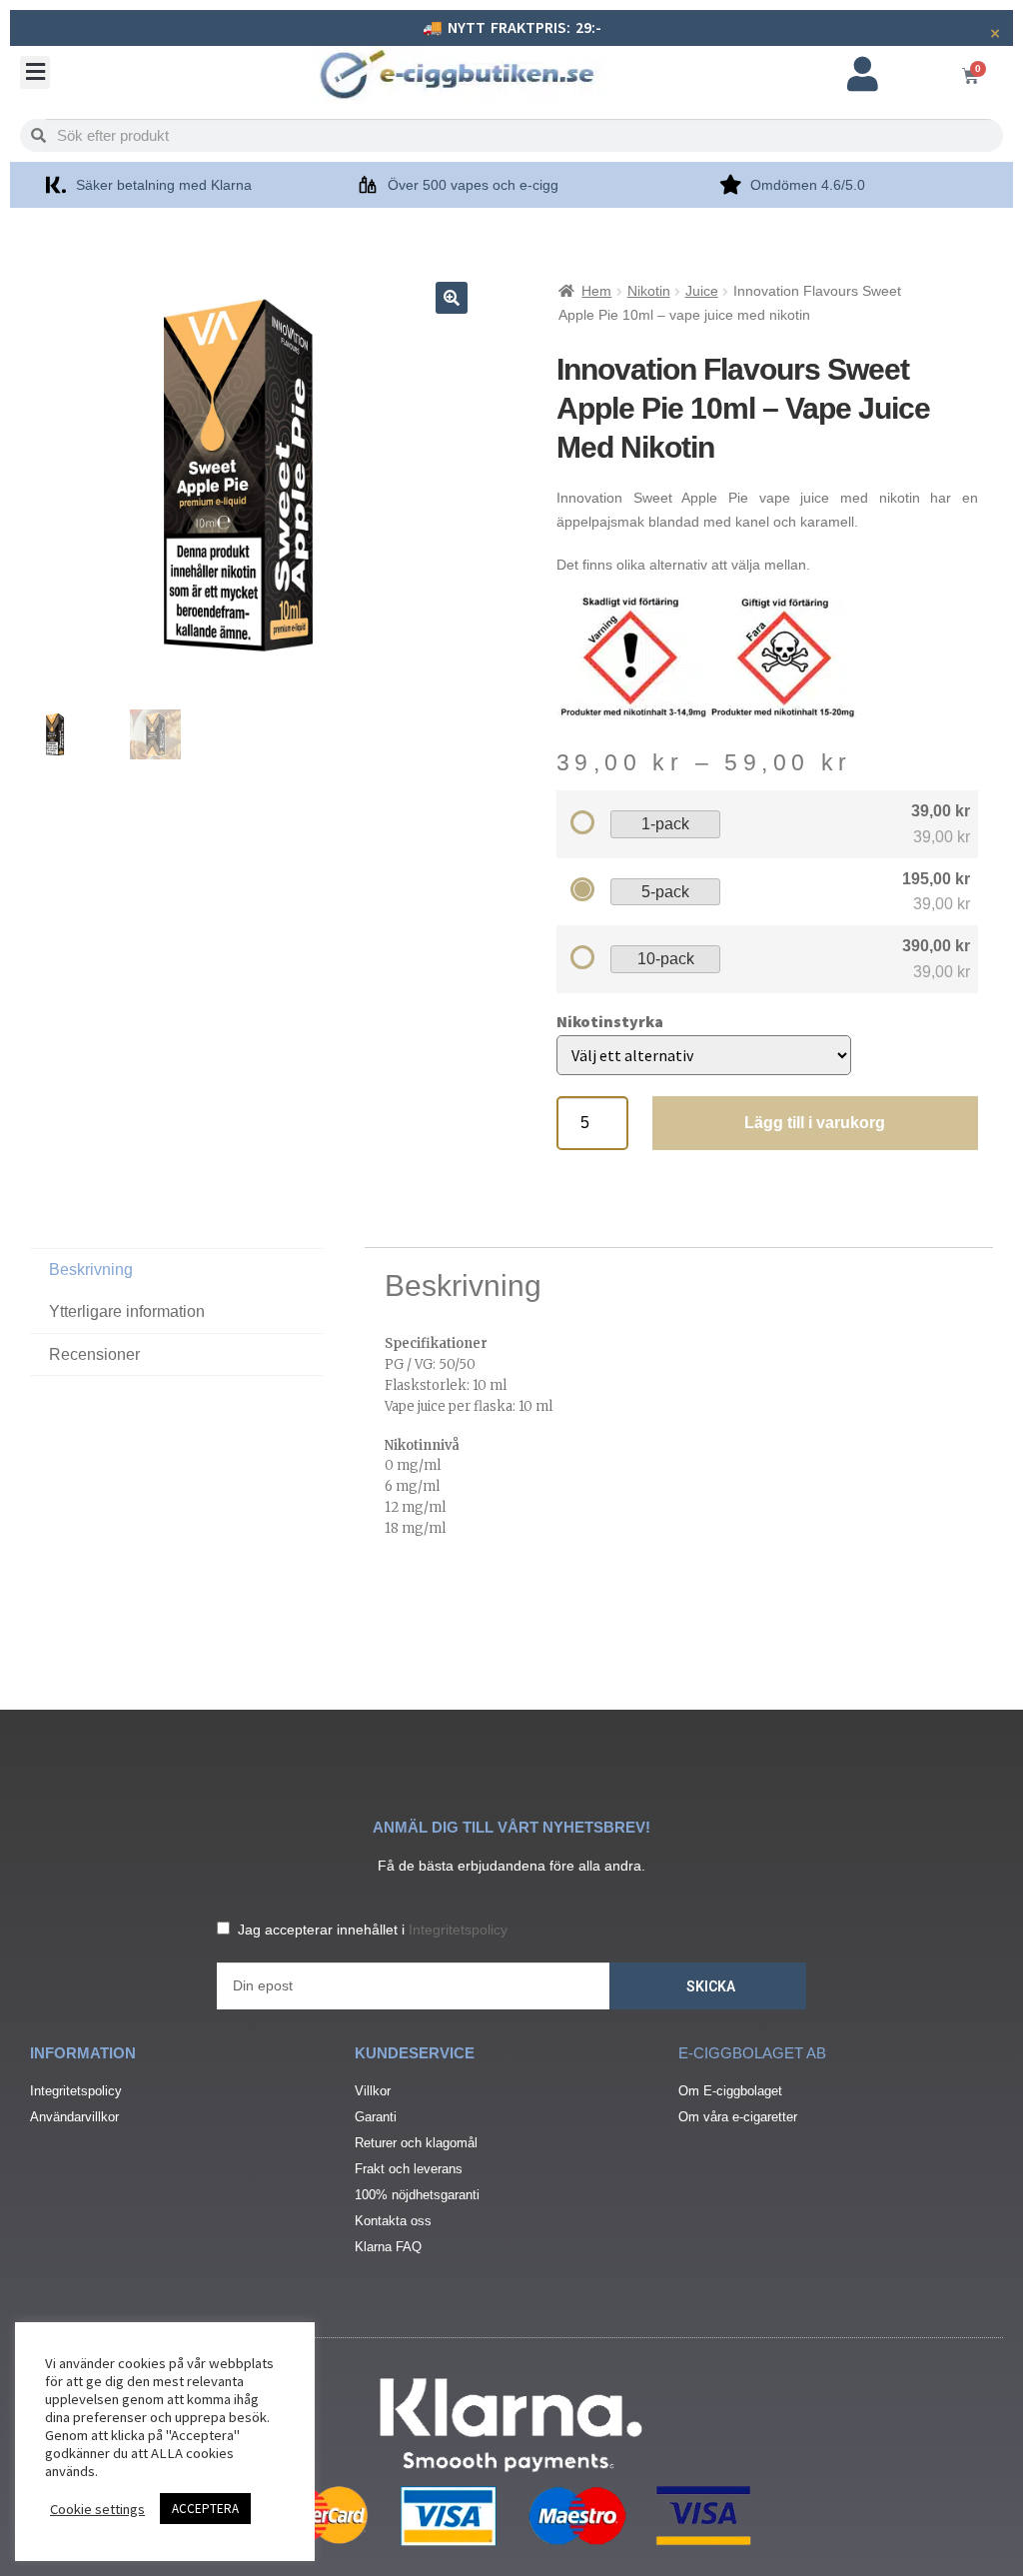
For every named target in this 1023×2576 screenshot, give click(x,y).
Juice (702, 291)
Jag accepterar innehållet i (373, 1930)
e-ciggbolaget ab (752, 2053)
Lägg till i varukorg (815, 1123)
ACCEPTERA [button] (205, 2509)
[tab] (176, 1355)
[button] (35, 72)
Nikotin (649, 291)
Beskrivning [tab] (91, 1270)
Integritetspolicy (458, 1930)
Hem (596, 291)
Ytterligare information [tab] (127, 1311)
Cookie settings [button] (97, 2509)
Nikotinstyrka (610, 1021)
